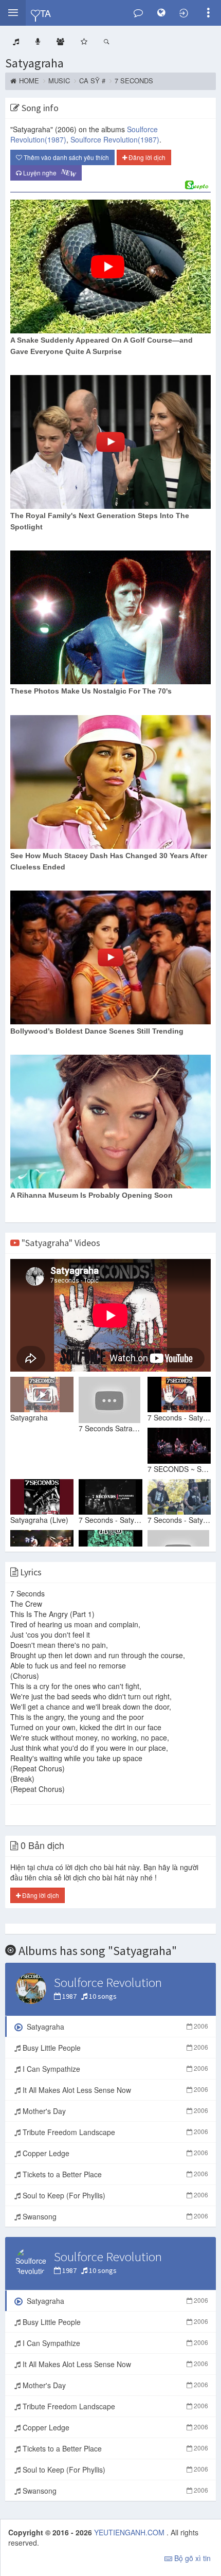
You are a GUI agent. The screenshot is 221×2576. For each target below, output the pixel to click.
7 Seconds (134, 81)
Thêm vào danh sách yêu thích (66, 157)
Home (29, 81)
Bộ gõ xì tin (191, 2558)
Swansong (114, 2216)
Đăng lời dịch (146, 157)
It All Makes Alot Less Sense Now (114, 2090)
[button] (13, 13)
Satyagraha (34, 63)
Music (59, 81)
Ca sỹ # (92, 81)
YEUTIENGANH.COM (130, 2532)
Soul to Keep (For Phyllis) (114, 2195)
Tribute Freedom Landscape (114, 2132)
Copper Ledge (114, 2153)
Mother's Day (114, 2111)
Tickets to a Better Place (114, 2174)
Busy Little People (114, 2048)
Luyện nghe (49, 173)
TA (45, 13)
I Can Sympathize (114, 2069)
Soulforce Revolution (115, 139)
